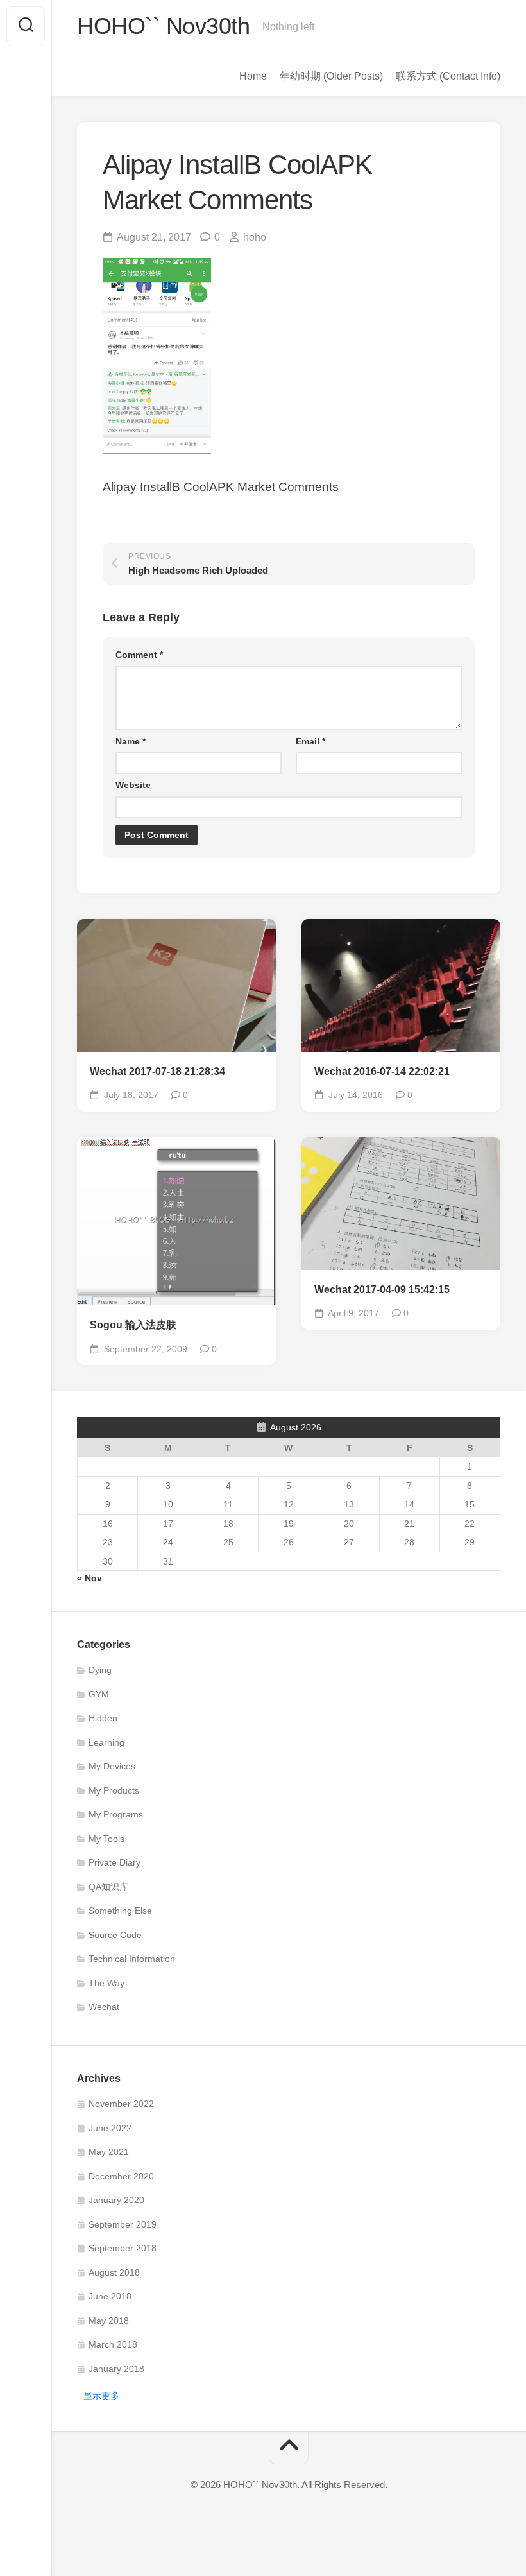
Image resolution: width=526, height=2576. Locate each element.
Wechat (104, 2007)
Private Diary (115, 1862)
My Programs (116, 1814)
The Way (106, 1983)
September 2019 (123, 2224)
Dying (100, 1670)
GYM (99, 1694)
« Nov (89, 1578)
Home (253, 76)
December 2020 (121, 2176)
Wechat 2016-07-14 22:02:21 (382, 1071)
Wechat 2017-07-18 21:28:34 (157, 1071)
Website (133, 785)
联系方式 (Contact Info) (448, 76)
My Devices (112, 1766)
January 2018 (116, 2369)
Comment (139, 655)
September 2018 (123, 2248)
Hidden (103, 1718)
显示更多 (101, 2396)
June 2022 (110, 2128)
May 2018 (109, 2321)
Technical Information (132, 1959)
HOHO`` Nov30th (163, 26)
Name (131, 741)
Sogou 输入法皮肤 (133, 1325)
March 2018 (113, 2344)
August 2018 (114, 2272)
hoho (255, 237)
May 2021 (109, 2152)
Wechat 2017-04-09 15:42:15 (382, 1290)
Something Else (120, 1911)
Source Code (115, 1935)
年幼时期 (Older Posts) (331, 76)
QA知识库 (108, 1887)
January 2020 (116, 2200)
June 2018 (110, 2296)
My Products (114, 1790)
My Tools (106, 1839)
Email (310, 741)
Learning (106, 1742)
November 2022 (121, 2104)
